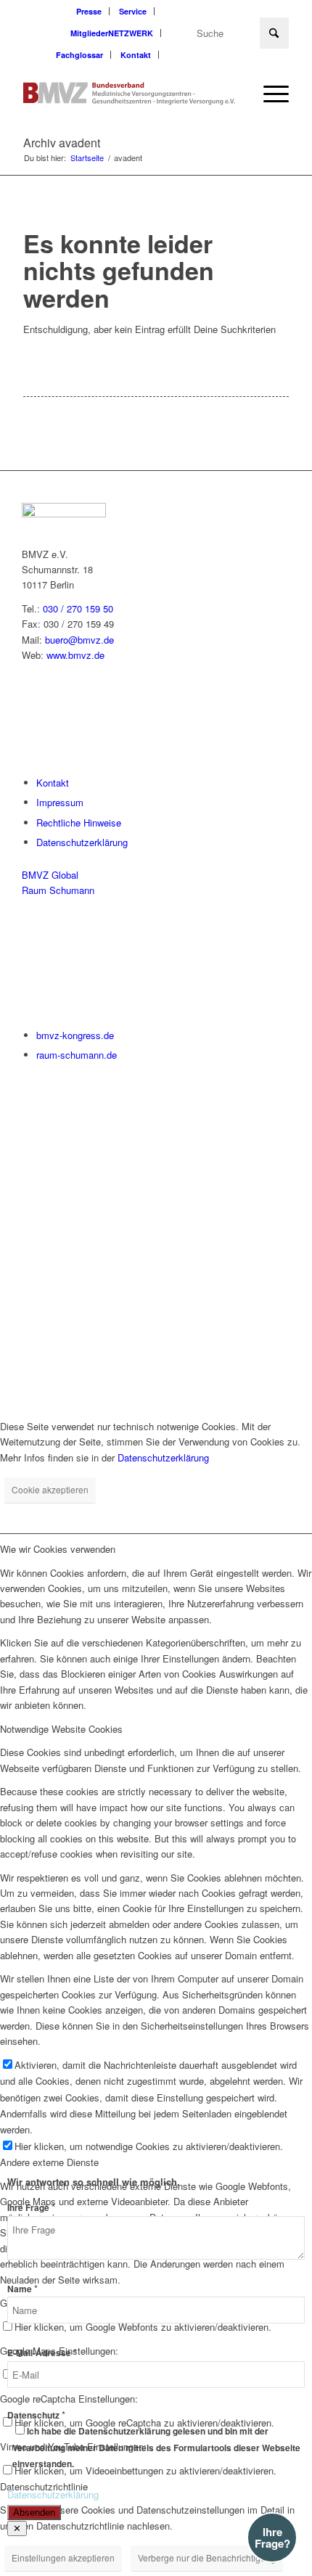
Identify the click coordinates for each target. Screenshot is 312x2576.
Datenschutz (36, 2415)
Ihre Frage (31, 2208)
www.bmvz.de (75, 655)
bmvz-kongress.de (75, 1035)
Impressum (60, 802)
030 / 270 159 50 (78, 608)
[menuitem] (89, 11)
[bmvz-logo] (129, 94)
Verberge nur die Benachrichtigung (207, 2557)
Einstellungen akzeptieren (63, 2557)
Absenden (34, 2513)
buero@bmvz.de (79, 640)
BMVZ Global (50, 875)
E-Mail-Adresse (42, 2353)
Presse (89, 11)
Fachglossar (79, 55)
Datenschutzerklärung (82, 842)
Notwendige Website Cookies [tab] (61, 1729)
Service (133, 11)
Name (22, 2289)
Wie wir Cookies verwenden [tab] (58, 1549)
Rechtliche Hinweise (79, 823)
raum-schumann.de (77, 1055)
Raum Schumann (58, 890)
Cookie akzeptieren (50, 1489)
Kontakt (136, 55)
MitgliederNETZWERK (112, 33)
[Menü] (269, 94)
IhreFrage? (272, 2538)
